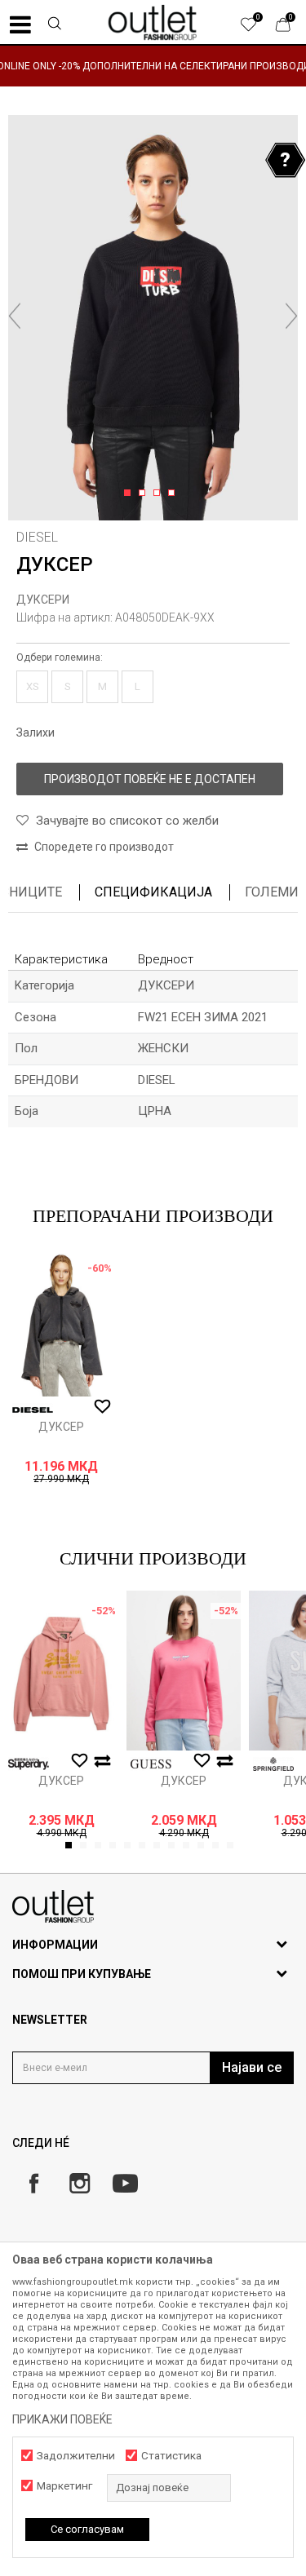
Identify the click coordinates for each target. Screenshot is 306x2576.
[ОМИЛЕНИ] (257, 29)
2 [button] (145, 494)
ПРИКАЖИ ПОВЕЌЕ (62, 2419)
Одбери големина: (60, 657)
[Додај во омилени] (102, 1407)
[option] (153, 66)
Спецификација (153, 892)
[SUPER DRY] (29, 1764)
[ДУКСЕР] (61, 1322)
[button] (54, 25)
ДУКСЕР (61, 1427)
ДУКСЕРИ (43, 600)
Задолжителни (76, 2456)
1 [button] (130, 494)
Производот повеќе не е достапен (150, 779)
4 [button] (174, 494)
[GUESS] (151, 1764)
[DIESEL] (33, 1410)
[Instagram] (80, 2183)
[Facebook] (34, 2183)
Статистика (171, 2456)
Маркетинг (64, 2486)
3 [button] (160, 494)
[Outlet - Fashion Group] (153, 22)
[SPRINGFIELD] (273, 1764)
